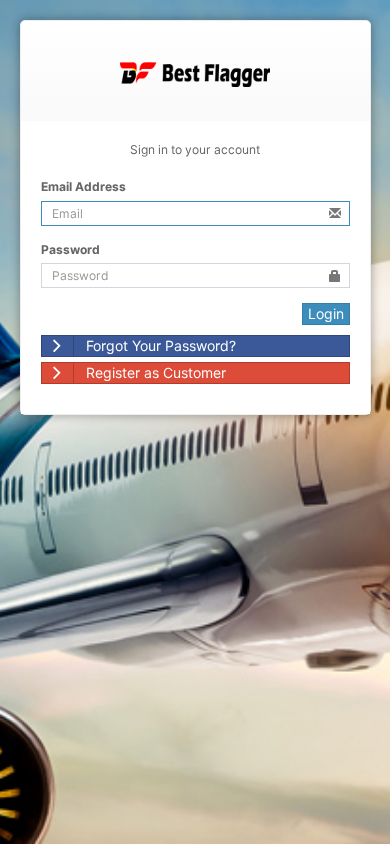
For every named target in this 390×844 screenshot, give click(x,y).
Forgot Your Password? (161, 345)
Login (326, 313)
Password (70, 249)
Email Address (83, 186)
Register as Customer (156, 372)
